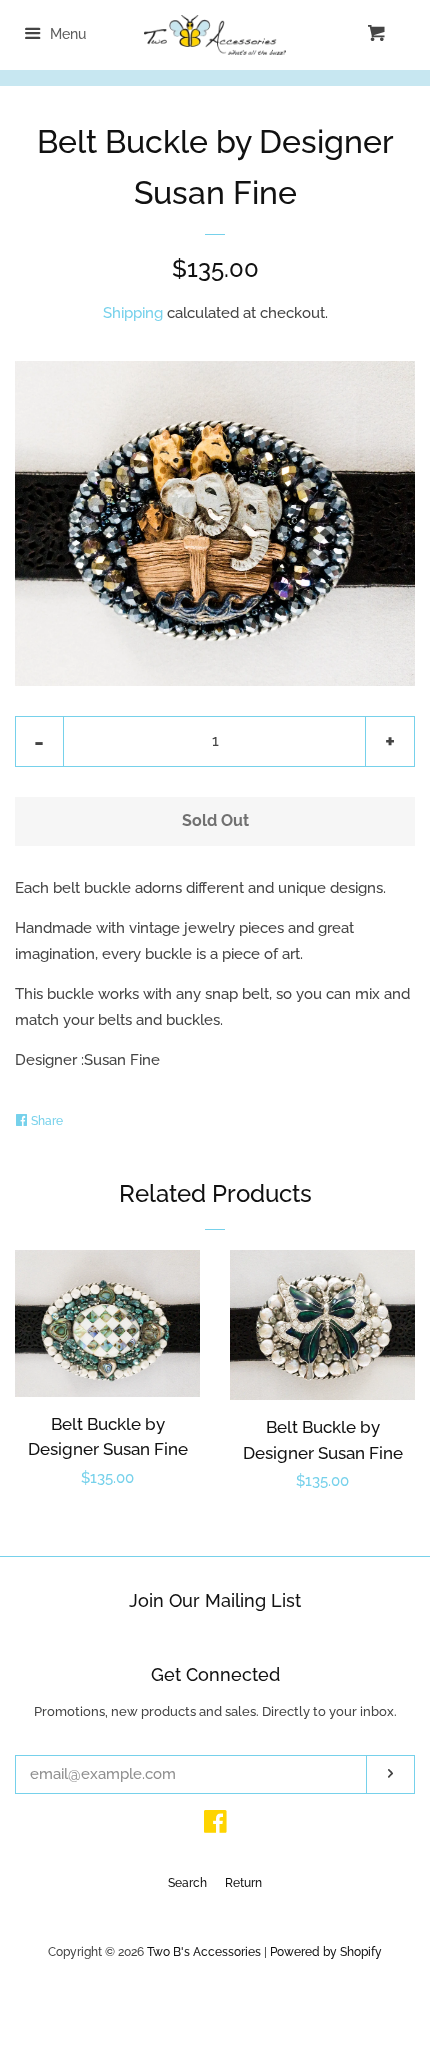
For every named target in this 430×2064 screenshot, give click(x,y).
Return (243, 1883)
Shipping (133, 313)
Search (187, 1883)
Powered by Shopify (326, 1952)
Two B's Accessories (204, 1952)
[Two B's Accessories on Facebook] (215, 1826)
